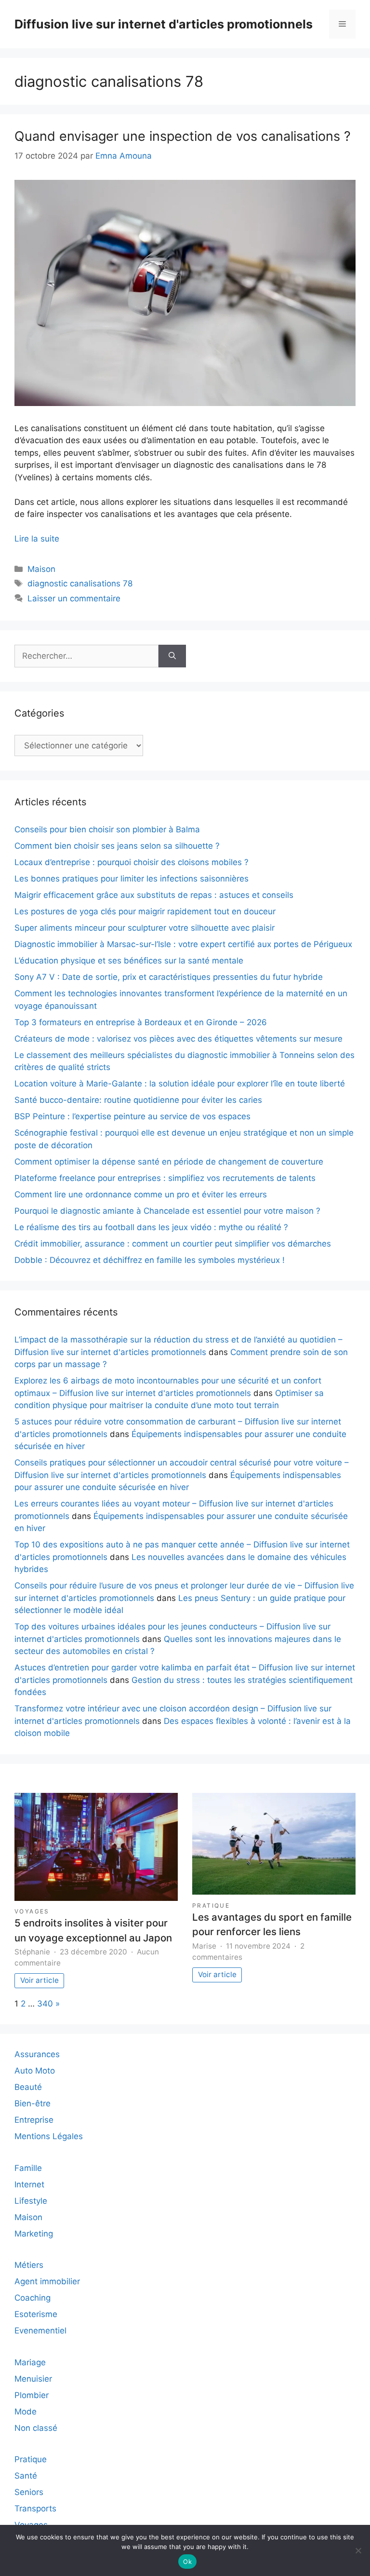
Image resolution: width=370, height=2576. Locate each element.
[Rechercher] (172, 656)
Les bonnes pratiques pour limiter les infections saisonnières (132, 879)
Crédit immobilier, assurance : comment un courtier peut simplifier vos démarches (173, 1244)
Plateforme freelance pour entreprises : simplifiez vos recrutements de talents (165, 1178)
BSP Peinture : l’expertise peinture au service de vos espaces (132, 1116)
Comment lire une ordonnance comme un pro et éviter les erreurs (141, 1194)
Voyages (32, 1911)
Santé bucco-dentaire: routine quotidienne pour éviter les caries (138, 1100)
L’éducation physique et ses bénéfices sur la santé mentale (129, 961)
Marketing (34, 2234)
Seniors (29, 2492)
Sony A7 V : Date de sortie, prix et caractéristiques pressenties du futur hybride (169, 977)
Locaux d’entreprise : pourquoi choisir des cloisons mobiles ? (132, 862)
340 (45, 2004)
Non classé (36, 2428)
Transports (35, 2508)
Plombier (32, 2395)
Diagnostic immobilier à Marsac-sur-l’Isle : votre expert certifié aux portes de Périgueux (183, 944)
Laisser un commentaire (74, 598)
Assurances (37, 2054)
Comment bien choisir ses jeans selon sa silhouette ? (117, 846)
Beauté (28, 2087)
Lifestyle (31, 2201)
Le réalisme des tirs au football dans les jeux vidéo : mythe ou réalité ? (151, 1227)
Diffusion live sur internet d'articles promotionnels (164, 24)
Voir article (40, 1980)
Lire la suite (37, 539)
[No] (358, 2550)
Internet (29, 2184)
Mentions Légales (49, 2136)
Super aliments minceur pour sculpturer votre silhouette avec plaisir (145, 928)
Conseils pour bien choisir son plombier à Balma (107, 829)
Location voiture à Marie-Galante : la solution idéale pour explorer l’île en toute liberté (180, 1084)
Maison (41, 569)
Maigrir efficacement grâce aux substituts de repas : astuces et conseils (154, 895)
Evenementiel (40, 2331)
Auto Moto (35, 2071)
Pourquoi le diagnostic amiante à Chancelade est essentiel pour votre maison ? (167, 1211)
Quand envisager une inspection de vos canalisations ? (183, 136)
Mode (26, 2412)
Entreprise (34, 2120)
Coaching (33, 2298)
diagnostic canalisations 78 (80, 583)
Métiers (29, 2265)
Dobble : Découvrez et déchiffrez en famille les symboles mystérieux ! (150, 1260)
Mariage (30, 2362)
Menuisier (33, 2379)
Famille (28, 2168)
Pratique (211, 1905)
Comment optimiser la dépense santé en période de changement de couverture (169, 1162)
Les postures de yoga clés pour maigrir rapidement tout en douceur (145, 911)
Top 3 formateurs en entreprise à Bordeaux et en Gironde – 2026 (141, 1022)
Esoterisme (36, 2314)
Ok (187, 2562)
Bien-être (33, 2103)
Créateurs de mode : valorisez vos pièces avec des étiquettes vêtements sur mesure (178, 1039)
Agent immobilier (47, 2281)
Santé (26, 2476)
